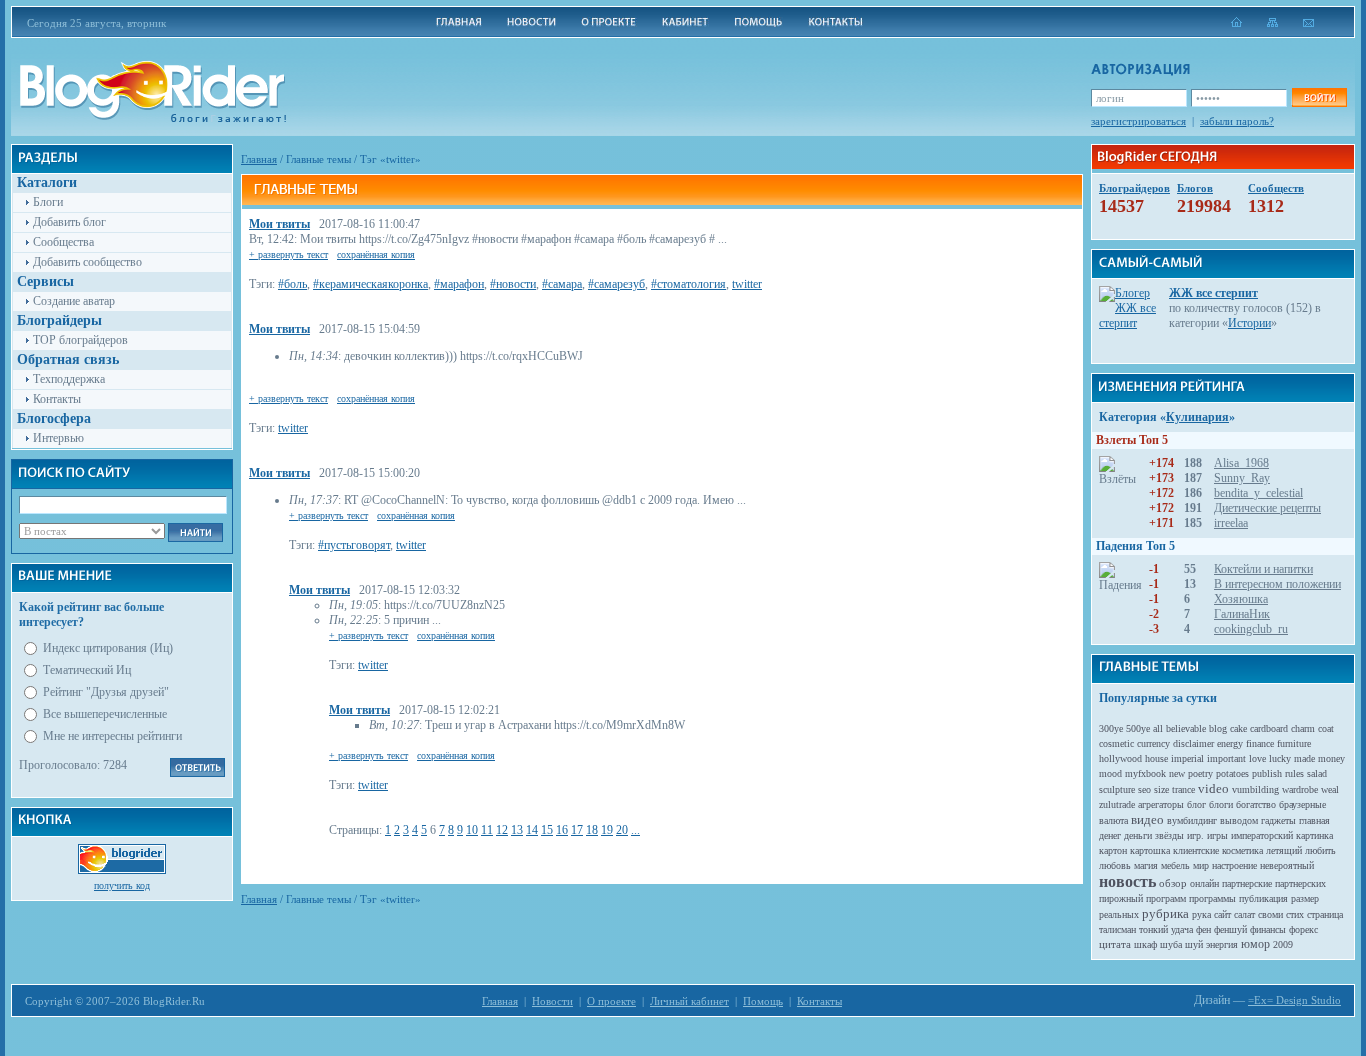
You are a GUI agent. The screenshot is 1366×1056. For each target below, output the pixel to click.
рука (1201, 914)
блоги (1221, 804)
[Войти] (1319, 97)
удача (1182, 929)
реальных (1119, 914)
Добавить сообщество (87, 262)
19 (607, 830)
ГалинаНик (1242, 614)
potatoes (1232, 773)
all (1158, 728)
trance (1183, 789)
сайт (1222, 914)
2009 (1283, 944)
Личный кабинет (689, 1001)
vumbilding (1255, 789)
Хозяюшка (1241, 599)
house (1156, 758)
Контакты (57, 399)
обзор (1173, 883)
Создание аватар (74, 301)
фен (1203, 929)
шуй (1194, 944)
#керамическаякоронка (370, 284)
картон (1113, 850)
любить (1320, 850)
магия (1146, 865)
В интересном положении (1277, 584)
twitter (747, 284)
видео (1147, 819)
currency (1153, 743)
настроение (1234, 865)
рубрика (1165, 913)
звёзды (1169, 835)
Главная (259, 159)
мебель (1175, 865)
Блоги (48, 202)
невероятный (1287, 865)
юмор (1255, 944)
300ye (1111, 728)
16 (562, 830)
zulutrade (1117, 804)
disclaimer (1193, 743)
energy (1230, 743)
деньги (1138, 835)
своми (1270, 914)
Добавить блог (69, 222)
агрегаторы (1161, 804)
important (1226, 758)
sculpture (1117, 789)
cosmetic (1116, 743)
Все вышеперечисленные (105, 714)
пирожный (1121, 898)
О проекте (611, 1001)
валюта (1113, 820)
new (1177, 773)
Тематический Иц (87, 670)
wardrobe (1300, 789)
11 (487, 830)
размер (1305, 898)
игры (1217, 835)
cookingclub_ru (1251, 629)
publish (1267, 773)
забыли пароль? (1237, 121)
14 (532, 830)
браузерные (1302, 804)
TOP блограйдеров (80, 340)
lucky (1280, 758)
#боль (292, 284)
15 (547, 830)
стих (1295, 914)
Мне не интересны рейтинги (112, 736)
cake (1238, 728)
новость (1127, 881)
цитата (1115, 944)
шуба (1171, 944)
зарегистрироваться (1138, 121)
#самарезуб (616, 284)
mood (1110, 773)
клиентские (1196, 850)
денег (1110, 835)
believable (1186, 728)
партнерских (1300, 883)
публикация (1263, 898)
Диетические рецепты (1267, 508)
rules (1294, 773)
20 (622, 830)
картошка (1150, 850)
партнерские (1247, 883)
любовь (1115, 865)
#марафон (459, 284)
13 (517, 830)
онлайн (1204, 883)
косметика (1242, 850)
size (1161, 789)
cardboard (1269, 728)
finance (1260, 743)
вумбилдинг (1192, 820)
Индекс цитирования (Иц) (108, 648)
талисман (1117, 929)
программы (1212, 898)
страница (1325, 914)
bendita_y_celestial (1258, 493)
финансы (1268, 929)
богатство (1256, 804)
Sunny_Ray (1242, 478)
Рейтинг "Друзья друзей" (106, 692)
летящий (1284, 850)
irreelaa (1231, 523)
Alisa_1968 (1241, 463)
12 (502, 830)
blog (1218, 728)
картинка (1314, 835)
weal (1330, 789)
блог (1196, 804)
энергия (1222, 944)
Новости (552, 1001)
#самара (562, 284)
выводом (1239, 820)
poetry (1200, 773)
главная (1314, 820)
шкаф (1145, 944)
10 (472, 830)
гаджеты (1278, 820)
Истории (1249, 323)
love (1257, 758)
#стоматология (688, 284)
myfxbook (1145, 773)
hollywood (1120, 758)
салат (1244, 914)
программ (1166, 898)
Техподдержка (69, 379)
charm (1303, 728)
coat (1326, 728)
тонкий (1153, 929)
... (635, 830)
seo (1144, 789)
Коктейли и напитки (1263, 569)
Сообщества (63, 242)
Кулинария (1197, 417)
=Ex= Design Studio (1294, 1000)
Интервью (58, 438)
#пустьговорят (354, 545)
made (1304, 758)
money (1331, 758)
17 (577, 830)
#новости (513, 284)
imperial (1187, 758)
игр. (1195, 835)
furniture (1294, 743)
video (1213, 788)
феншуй (1230, 929)
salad (1317, 773)
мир (1201, 865)
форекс (1303, 929)
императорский (1262, 835)
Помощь (763, 1001)
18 (592, 830)
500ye (1138, 728)
